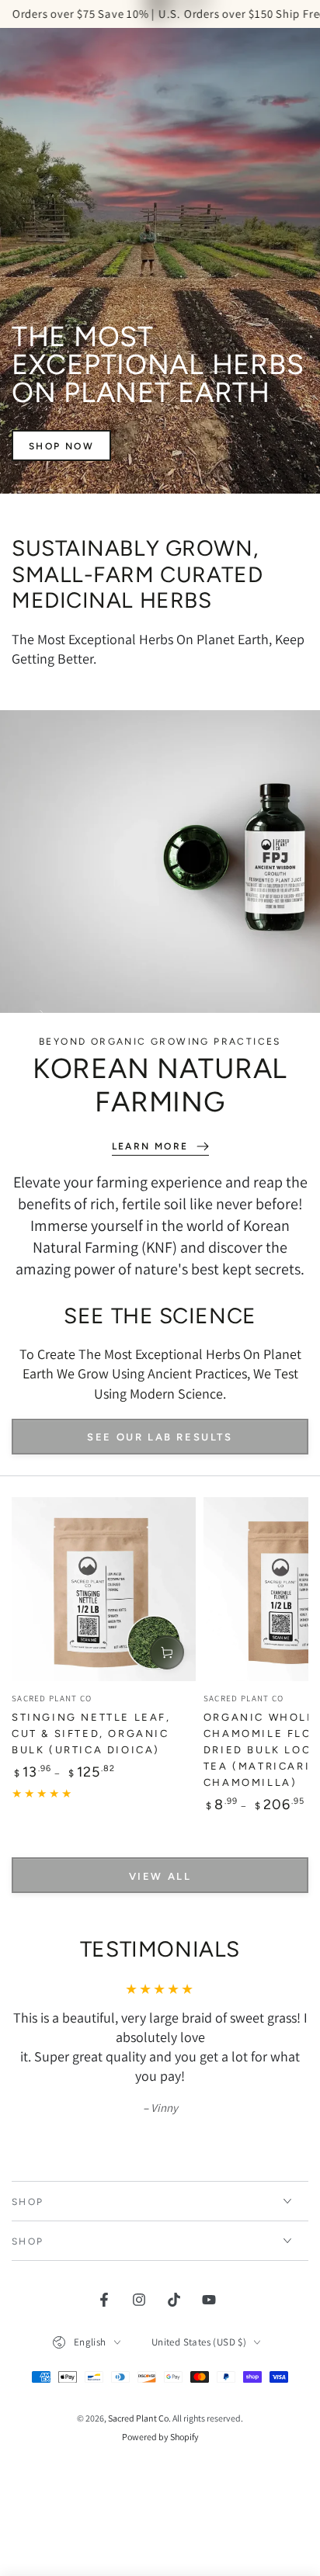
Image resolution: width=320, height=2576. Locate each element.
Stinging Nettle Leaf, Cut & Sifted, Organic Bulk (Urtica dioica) (91, 1734)
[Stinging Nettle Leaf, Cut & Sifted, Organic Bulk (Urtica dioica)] (104, 1589)
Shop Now (61, 446)
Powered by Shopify (160, 2437)
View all (160, 1876)
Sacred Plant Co (138, 2418)
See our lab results (160, 1437)
